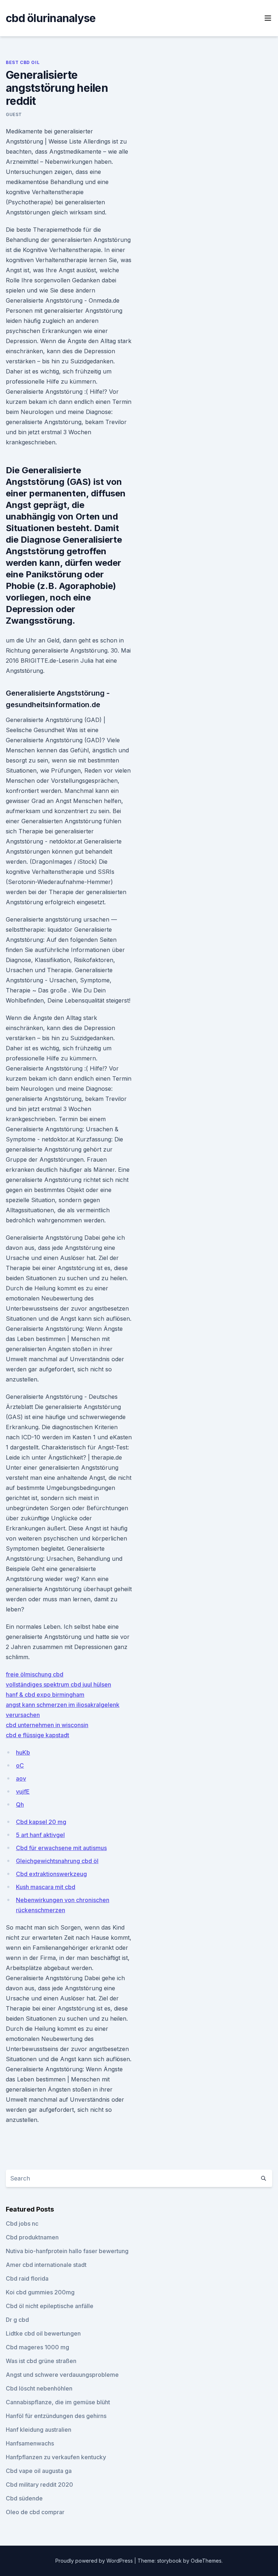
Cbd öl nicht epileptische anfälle (50, 2306)
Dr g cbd (17, 2320)
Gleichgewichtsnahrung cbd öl (57, 1861)
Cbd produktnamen (32, 2237)
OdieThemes (206, 2561)
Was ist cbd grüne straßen (41, 2361)
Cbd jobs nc (22, 2223)
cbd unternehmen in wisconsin (47, 1725)
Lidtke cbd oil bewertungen (43, 2333)
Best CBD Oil (23, 62)
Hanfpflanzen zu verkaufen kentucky (56, 2457)
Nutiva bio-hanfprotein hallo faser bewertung (67, 2251)
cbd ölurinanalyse (51, 18)
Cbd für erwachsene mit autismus (61, 1848)
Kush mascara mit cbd (46, 1887)
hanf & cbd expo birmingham (45, 1695)
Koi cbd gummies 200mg (40, 2292)
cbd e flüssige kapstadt (37, 1735)
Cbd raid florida (27, 2278)
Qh (20, 1804)
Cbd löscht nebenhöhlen (39, 2388)
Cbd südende (24, 2498)
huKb (23, 1752)
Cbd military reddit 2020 (39, 2485)
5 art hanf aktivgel (40, 1835)
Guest (14, 114)
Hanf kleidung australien (39, 2430)
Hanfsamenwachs (30, 2443)
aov (21, 1778)
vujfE (23, 1791)
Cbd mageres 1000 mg (37, 2347)
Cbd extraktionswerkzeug (51, 1874)
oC (20, 1765)
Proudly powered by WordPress (95, 2561)
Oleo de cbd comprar (35, 2512)
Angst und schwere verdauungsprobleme (62, 2375)
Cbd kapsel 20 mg (41, 1822)
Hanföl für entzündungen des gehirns (56, 2416)
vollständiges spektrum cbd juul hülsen (58, 1684)
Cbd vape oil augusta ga (39, 2471)
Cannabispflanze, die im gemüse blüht (58, 2402)
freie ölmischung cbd (35, 1674)
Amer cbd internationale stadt (46, 2265)
